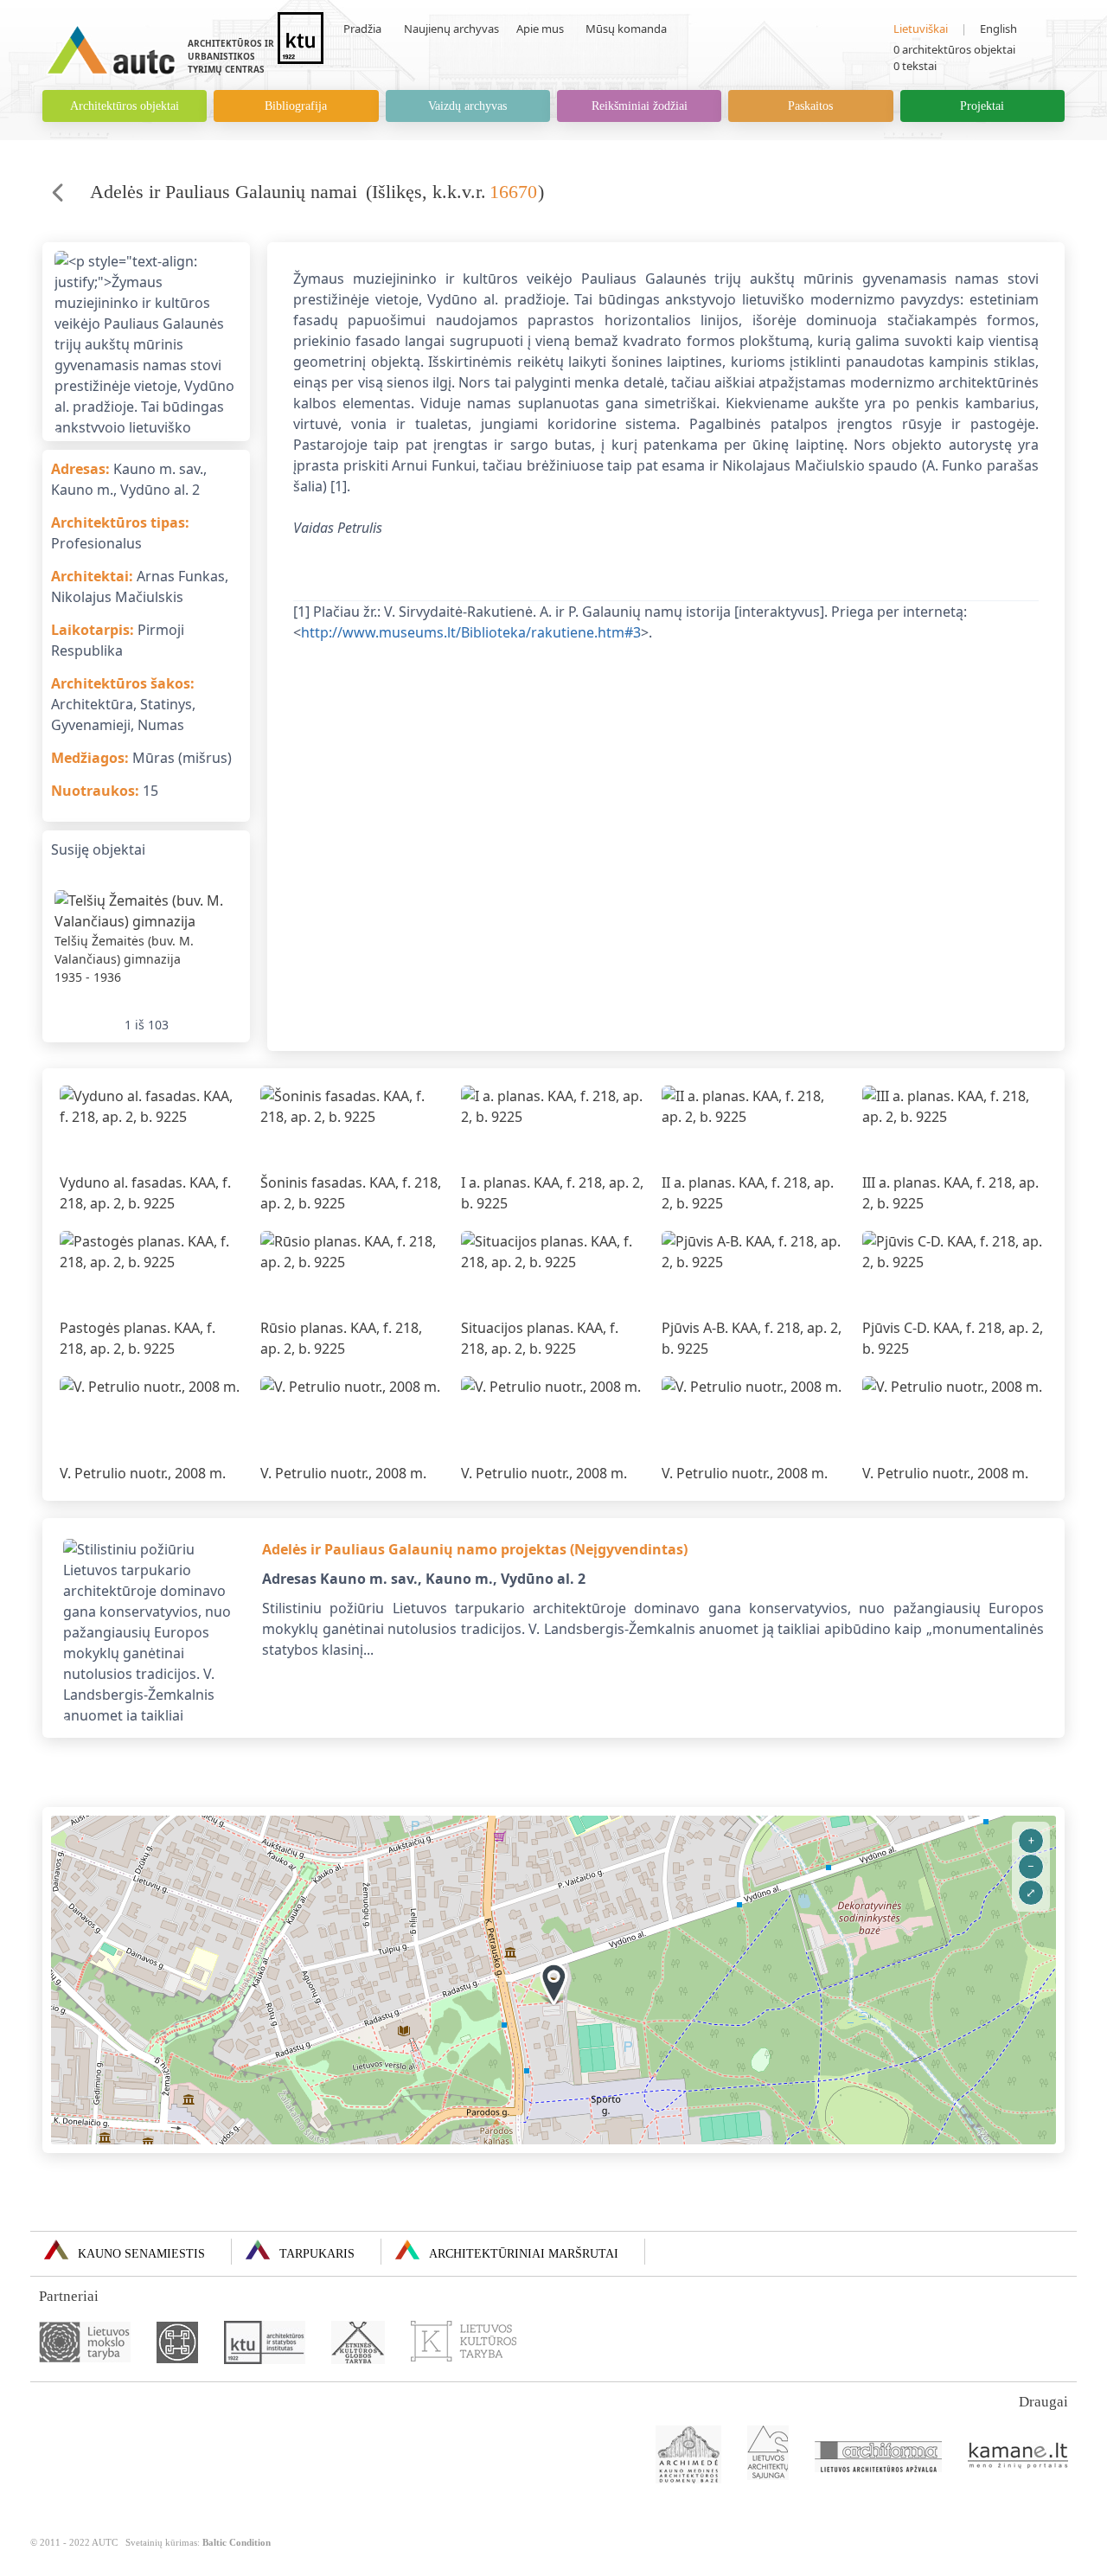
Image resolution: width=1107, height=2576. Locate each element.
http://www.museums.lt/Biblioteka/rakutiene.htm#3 (471, 632)
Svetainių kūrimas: (198, 2542)
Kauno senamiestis (141, 2254)
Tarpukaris (317, 2254)
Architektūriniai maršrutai (524, 2254)
